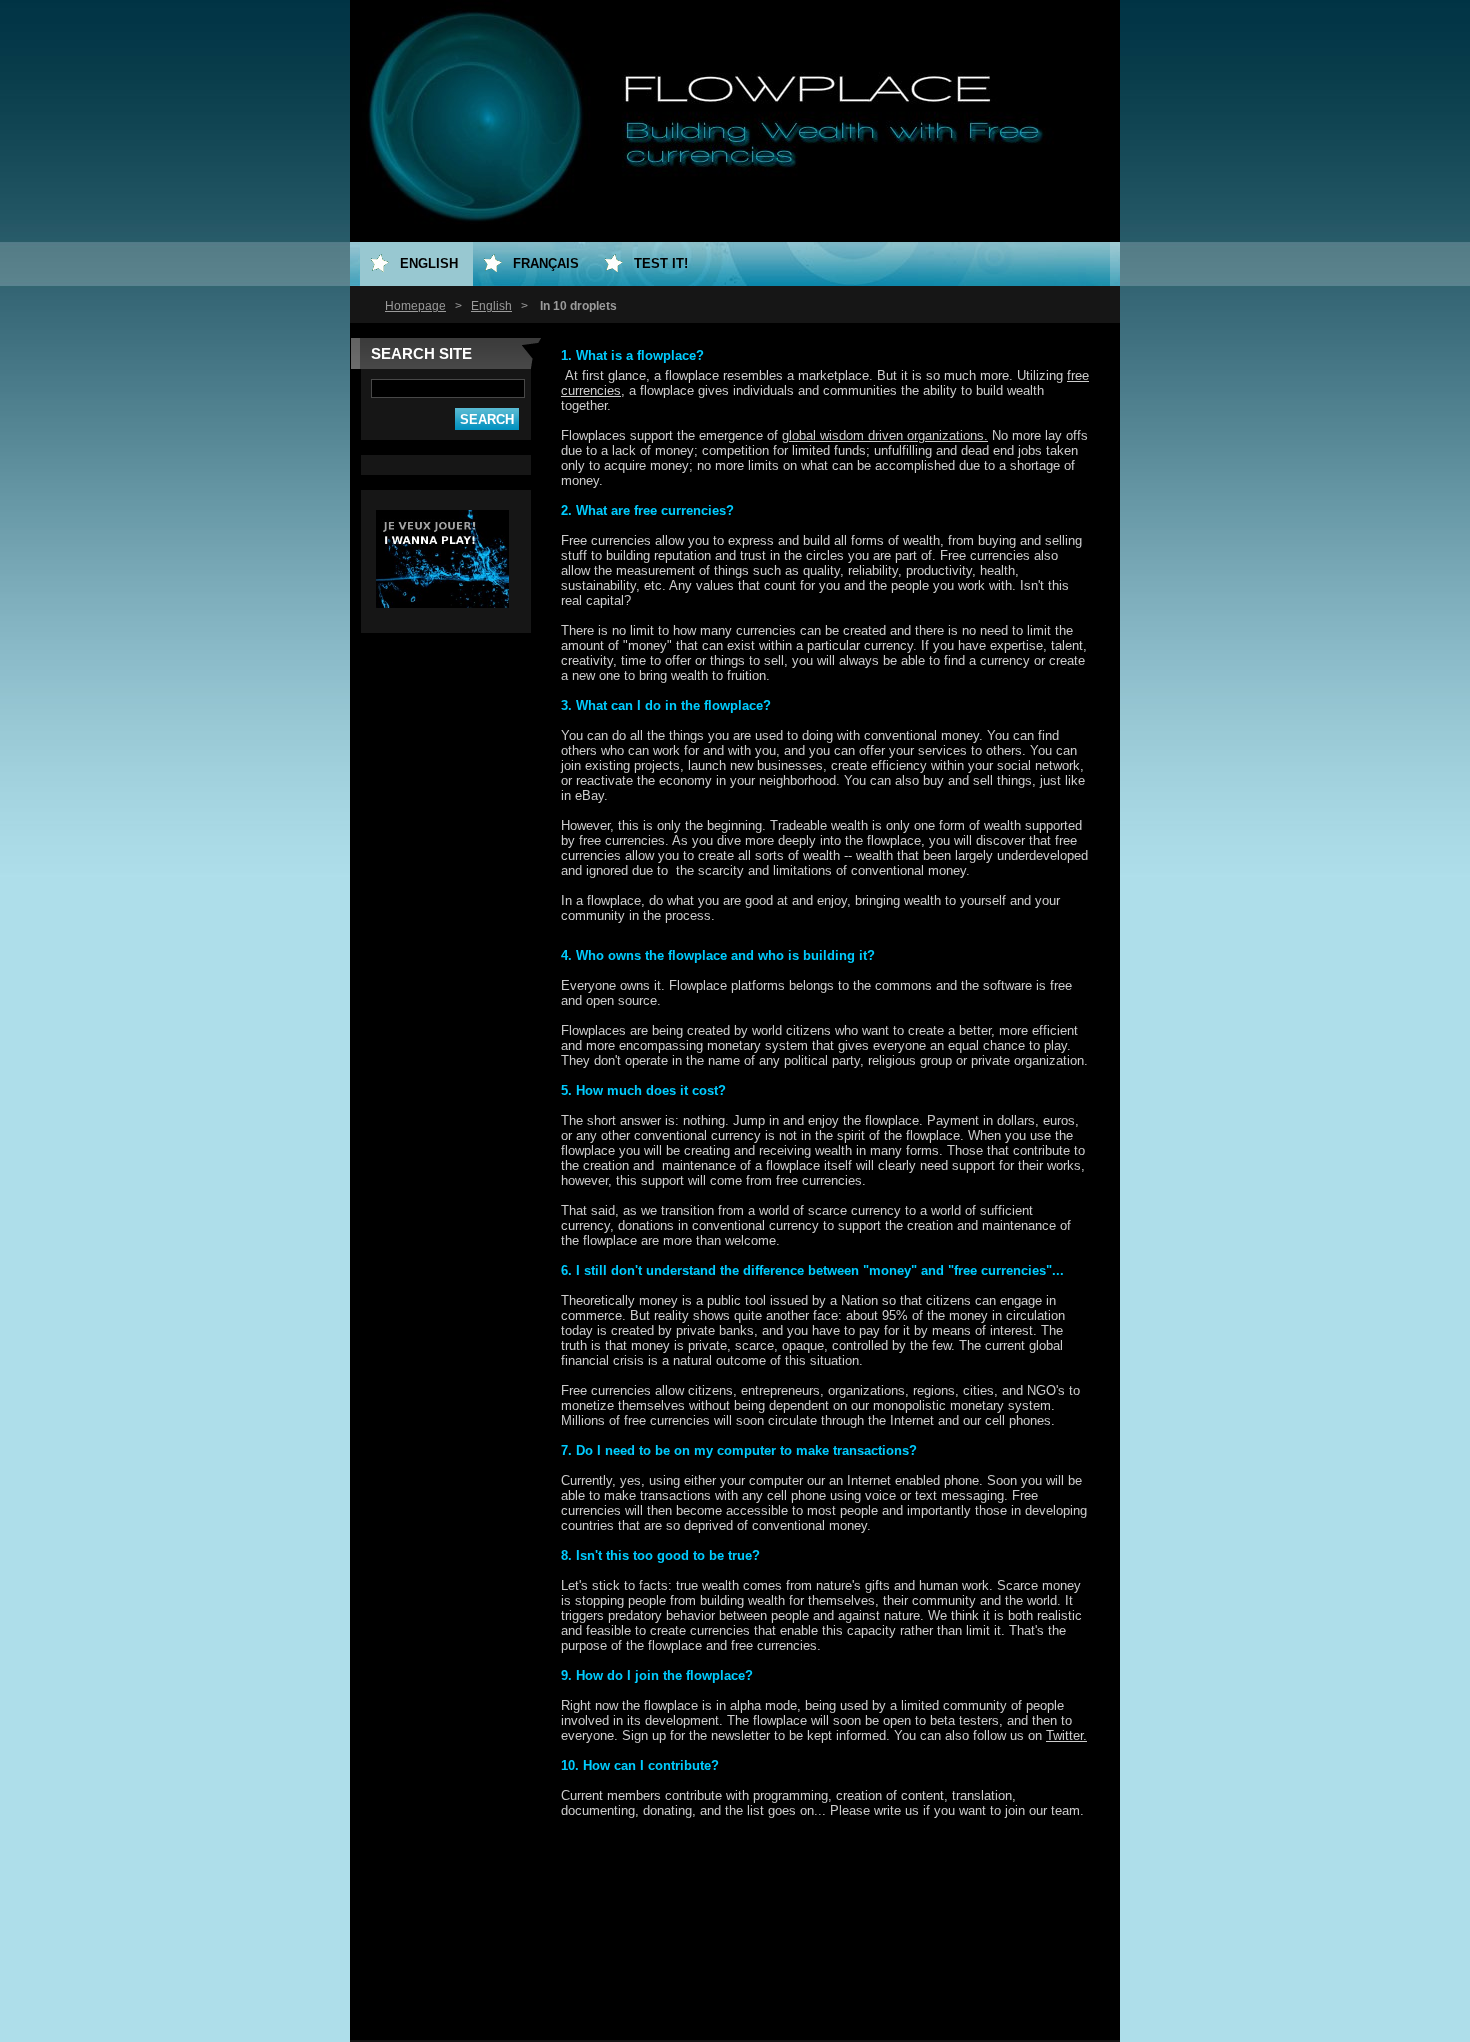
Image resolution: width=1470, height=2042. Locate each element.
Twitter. (1066, 1735)
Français (546, 263)
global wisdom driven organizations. (885, 435)
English (491, 306)
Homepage (415, 306)
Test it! (661, 263)
